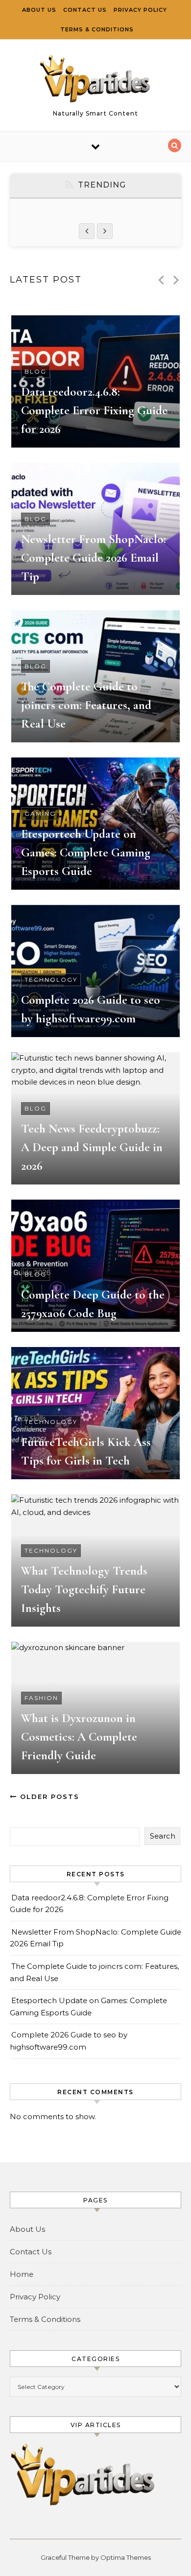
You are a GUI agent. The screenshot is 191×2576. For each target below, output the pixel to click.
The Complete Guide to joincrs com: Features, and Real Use (86, 705)
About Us (39, 10)
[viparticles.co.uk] (95, 81)
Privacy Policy (140, 10)
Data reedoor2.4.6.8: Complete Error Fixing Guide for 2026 (94, 410)
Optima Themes (126, 2557)
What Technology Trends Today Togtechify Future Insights (84, 1589)
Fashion (41, 1698)
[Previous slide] (161, 280)
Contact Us (85, 10)
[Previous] (87, 231)
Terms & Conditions (97, 29)
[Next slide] (176, 280)
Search (163, 1836)
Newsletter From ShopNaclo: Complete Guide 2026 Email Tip (94, 558)
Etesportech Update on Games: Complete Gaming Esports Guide (86, 852)
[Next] (105, 231)
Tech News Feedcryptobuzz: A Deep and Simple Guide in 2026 (92, 1147)
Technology (51, 980)
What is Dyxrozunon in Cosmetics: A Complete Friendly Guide (79, 1737)
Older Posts (48, 1796)
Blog (36, 371)
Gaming (40, 814)
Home (22, 2274)
